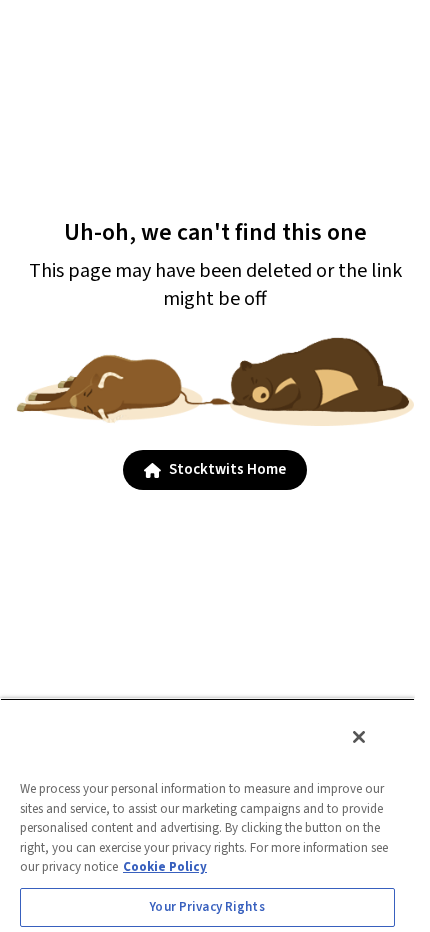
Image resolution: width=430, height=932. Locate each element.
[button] (215, 470)
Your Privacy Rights (207, 907)
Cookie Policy (165, 867)
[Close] (359, 737)
